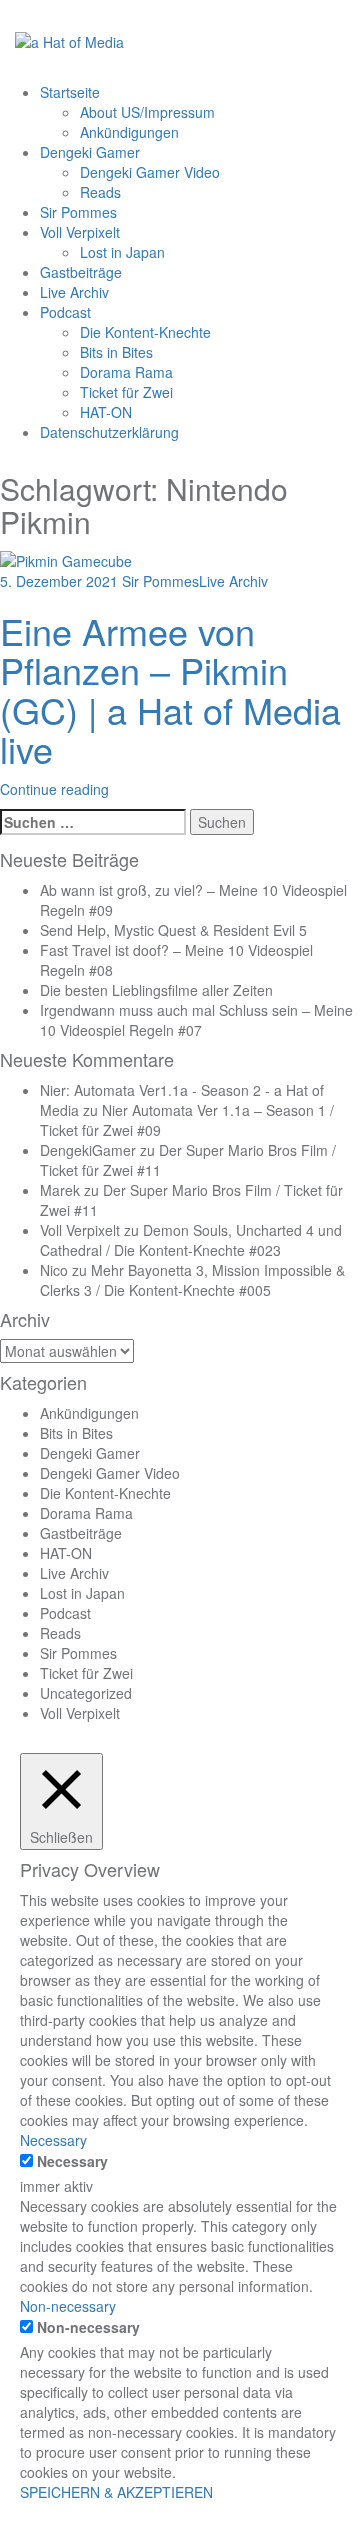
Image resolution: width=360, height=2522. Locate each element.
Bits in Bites (116, 352)
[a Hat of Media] (69, 40)
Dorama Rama (126, 372)
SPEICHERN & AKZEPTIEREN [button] (116, 2492)
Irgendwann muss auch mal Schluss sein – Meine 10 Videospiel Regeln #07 (196, 1020)
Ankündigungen (129, 132)
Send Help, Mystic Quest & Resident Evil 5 (173, 930)
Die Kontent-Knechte (145, 332)
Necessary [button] (53, 2140)
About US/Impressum (147, 112)
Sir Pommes (78, 212)
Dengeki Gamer (90, 152)
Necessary (72, 2161)
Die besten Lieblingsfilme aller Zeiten (156, 990)
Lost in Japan (122, 252)
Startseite (70, 92)
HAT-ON (106, 412)
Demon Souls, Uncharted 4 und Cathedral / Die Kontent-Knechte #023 (191, 1240)
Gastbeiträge (81, 272)
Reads (100, 192)
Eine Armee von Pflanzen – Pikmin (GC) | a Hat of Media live (170, 690)
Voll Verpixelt (80, 232)
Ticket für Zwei (126, 392)
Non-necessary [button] (68, 2306)
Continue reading (54, 789)
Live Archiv (74, 292)
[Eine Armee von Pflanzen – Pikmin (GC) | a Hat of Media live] (66, 558)
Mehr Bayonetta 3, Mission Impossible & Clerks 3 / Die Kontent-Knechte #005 (192, 1280)
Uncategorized (86, 1693)
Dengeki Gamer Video (150, 172)
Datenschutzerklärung (109, 432)
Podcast (65, 312)
